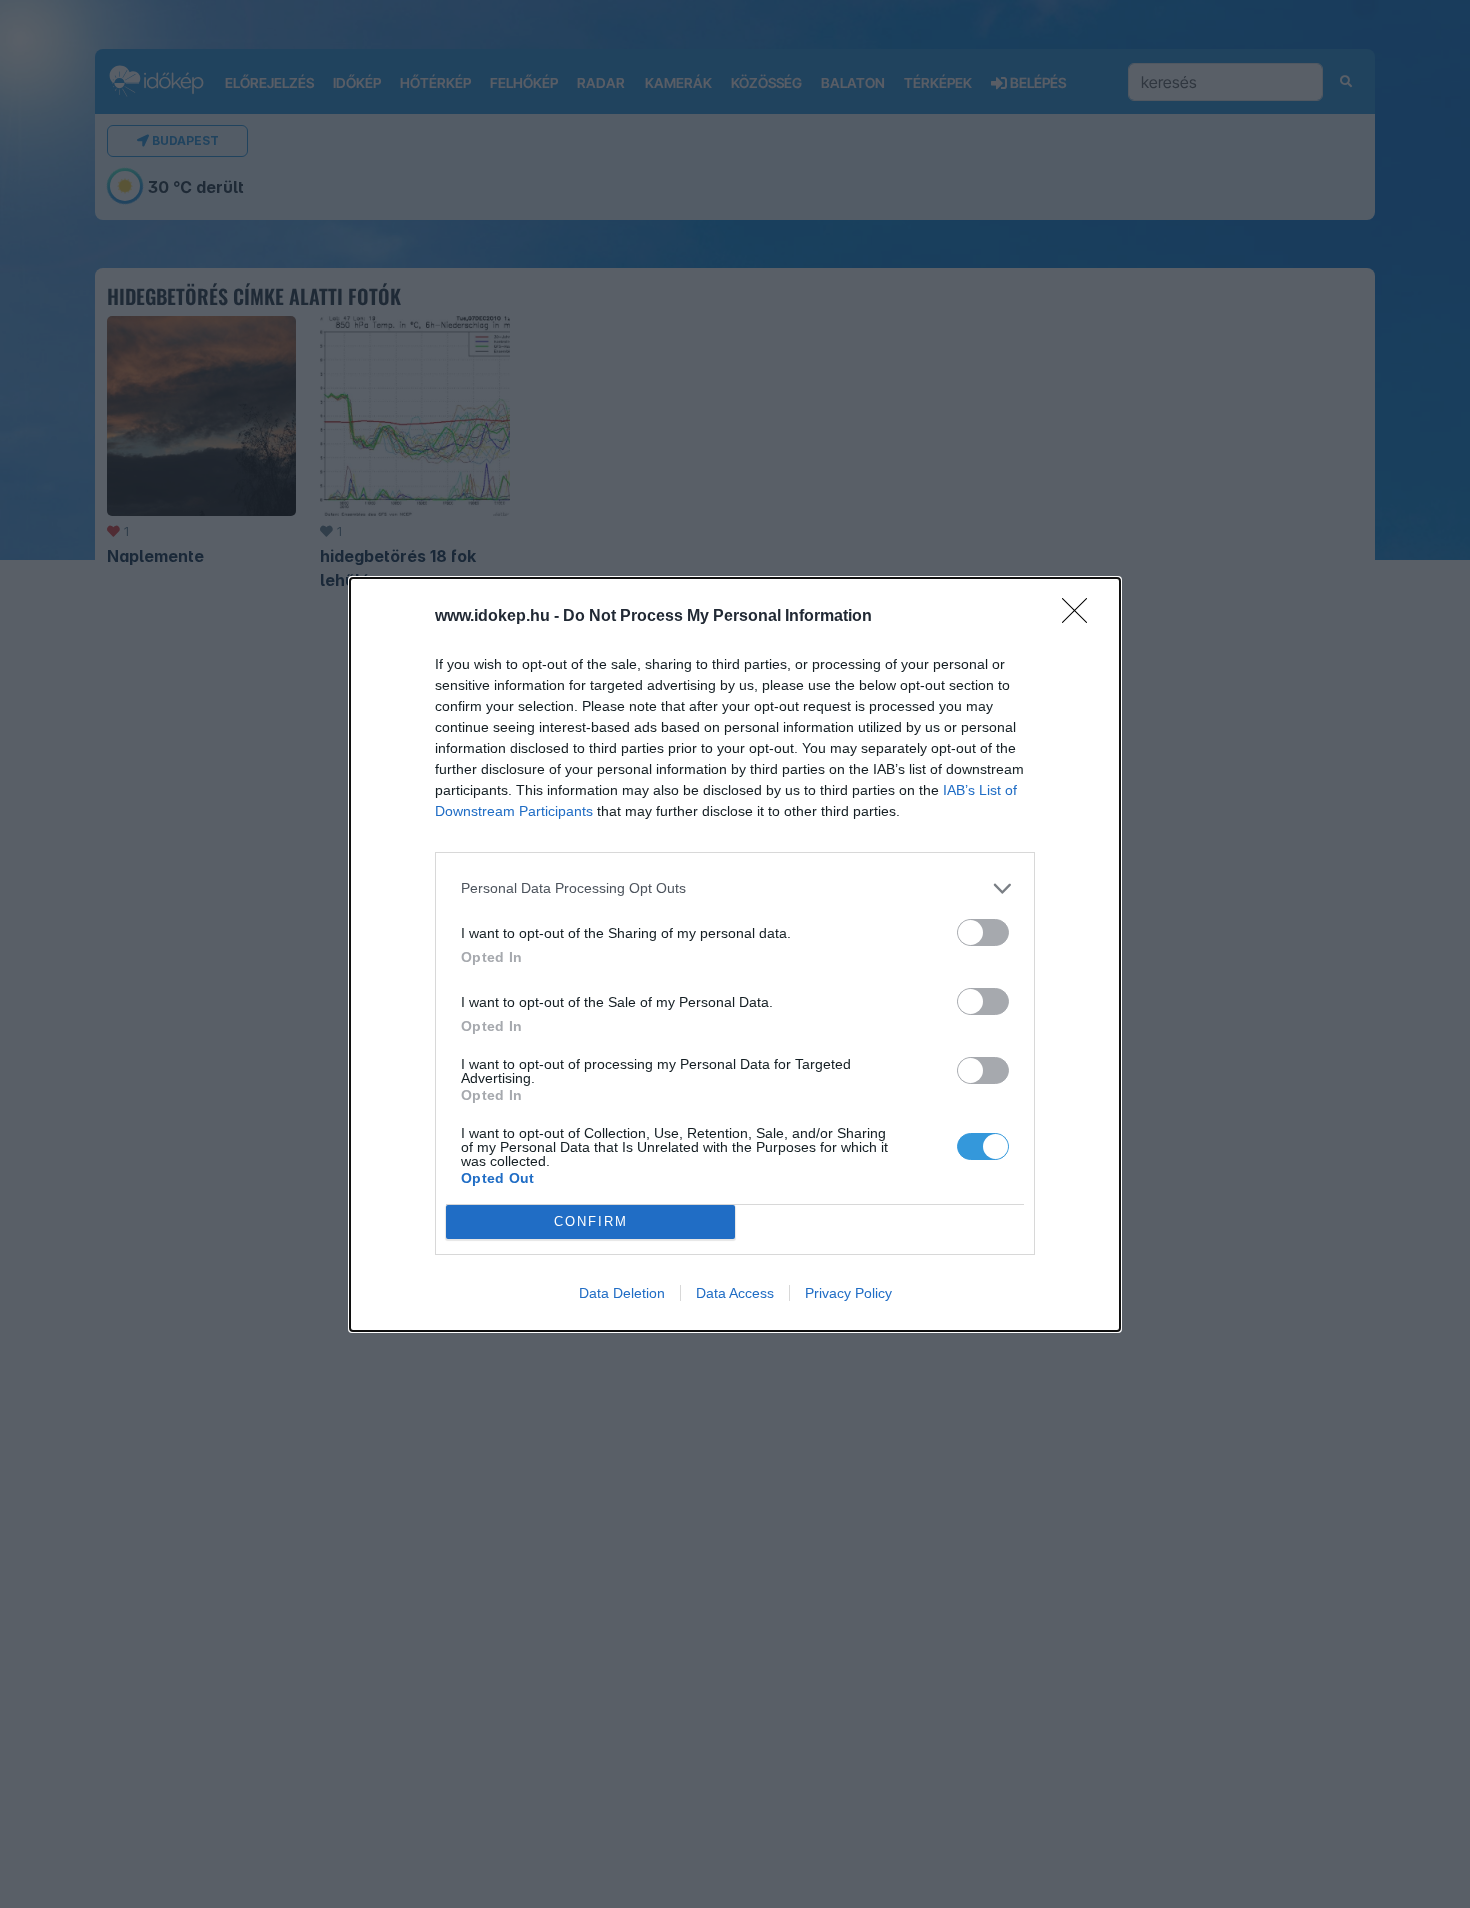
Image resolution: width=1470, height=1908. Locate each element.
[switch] (983, 932)
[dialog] (735, 954)
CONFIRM (591, 1221)
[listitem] (735, 888)
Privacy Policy (848, 1293)
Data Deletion (622, 1293)
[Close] (1081, 617)
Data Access (735, 1293)
